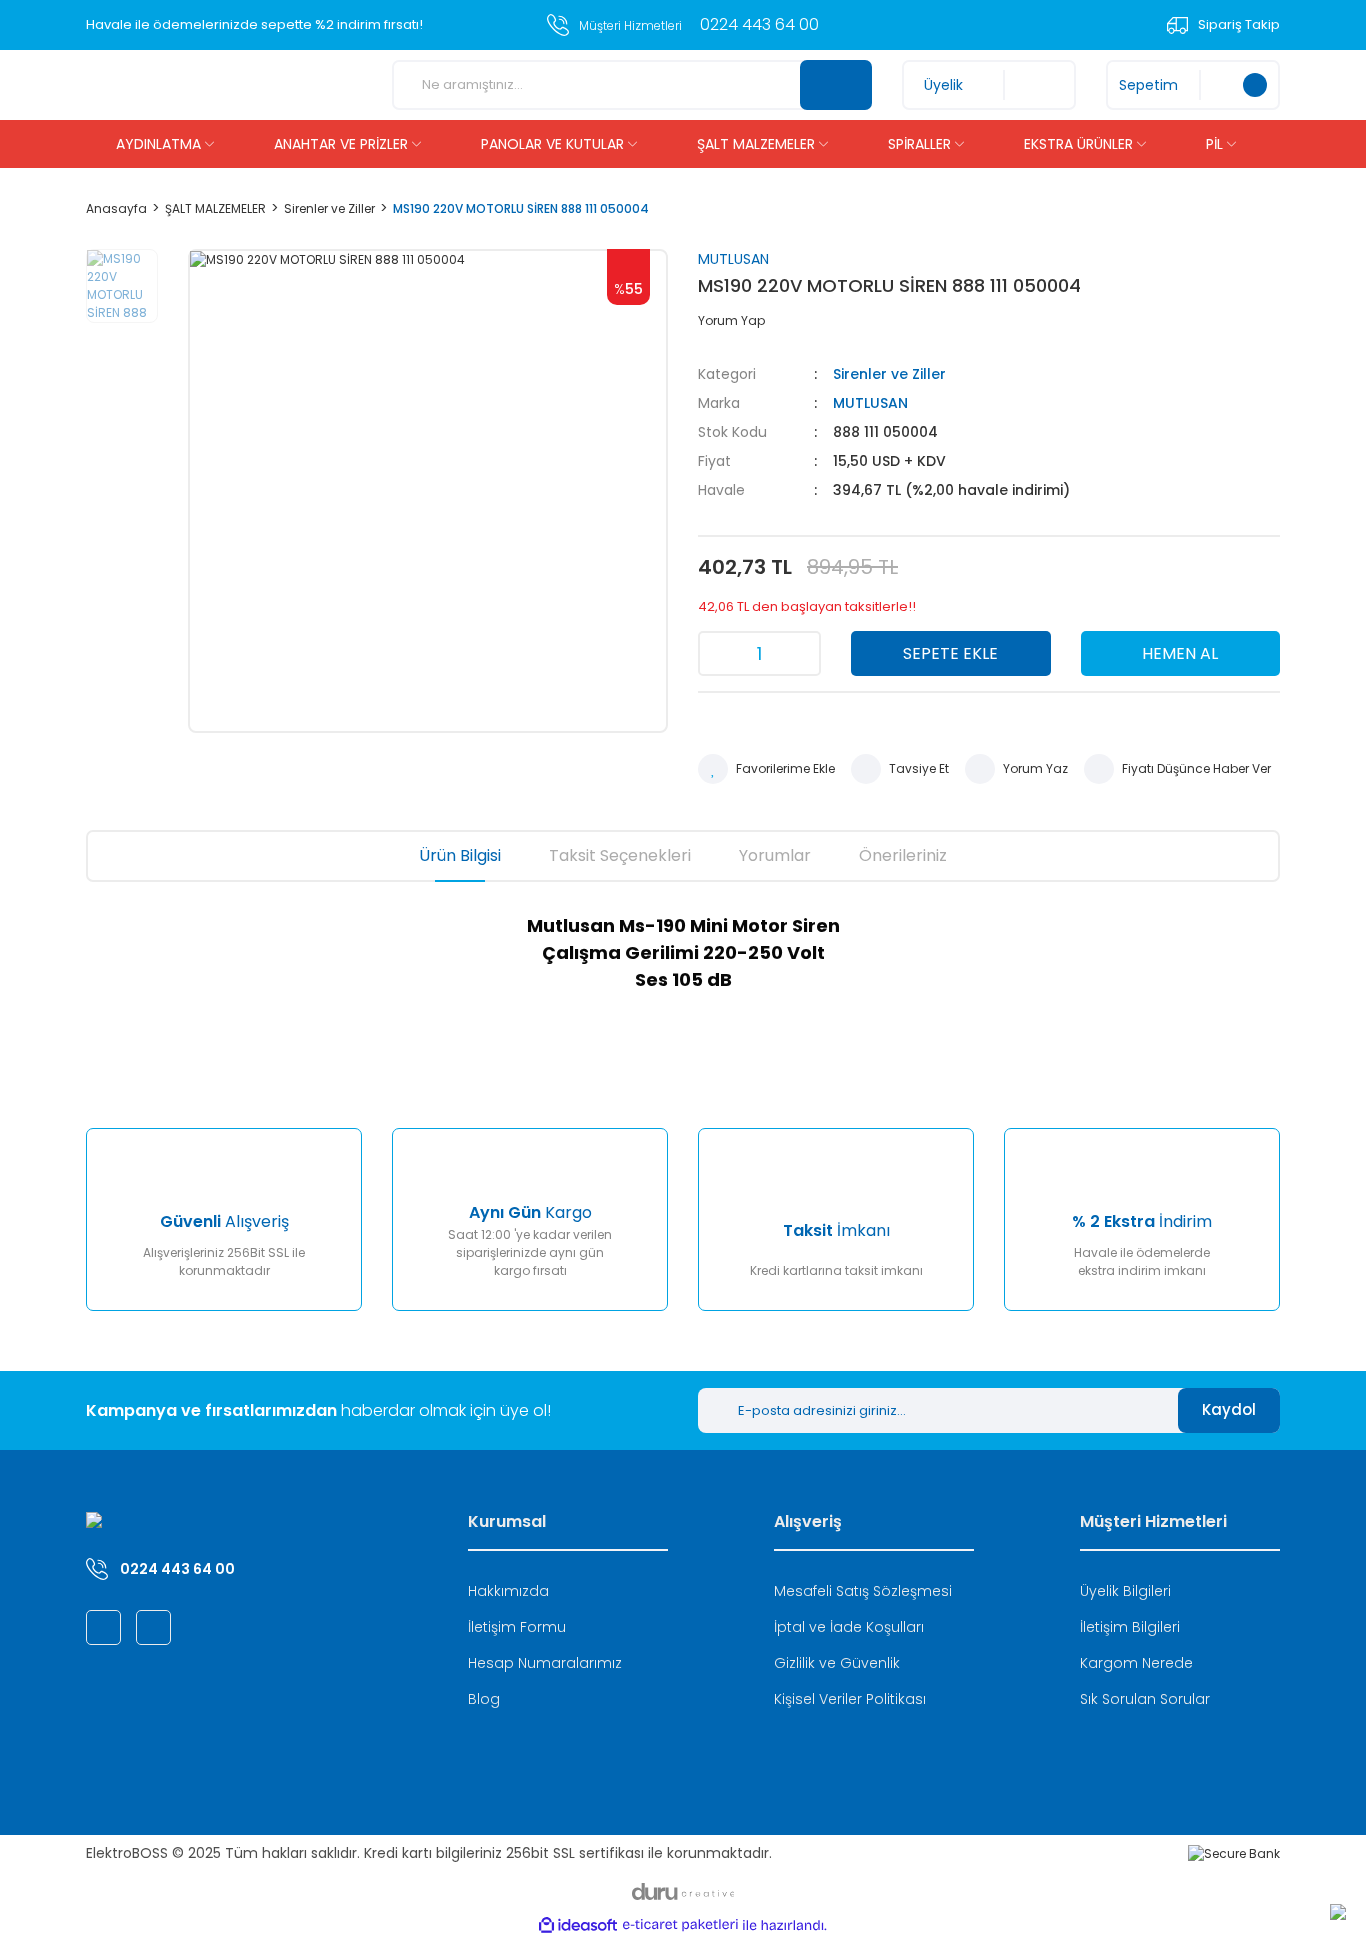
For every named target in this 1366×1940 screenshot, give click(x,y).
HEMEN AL (1180, 653)
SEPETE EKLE (950, 653)
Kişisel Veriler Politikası (850, 1699)
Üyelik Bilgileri (1125, 1591)
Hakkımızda (508, 1591)
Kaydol (1229, 1409)
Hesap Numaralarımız (545, 1663)
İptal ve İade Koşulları (849, 1627)
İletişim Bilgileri (1130, 1627)
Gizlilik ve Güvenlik (837, 1663)
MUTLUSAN (733, 259)
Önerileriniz (903, 855)
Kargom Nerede (1136, 1663)
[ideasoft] (578, 1925)
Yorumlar (775, 855)
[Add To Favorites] (766, 769)
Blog (484, 1699)
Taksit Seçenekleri (620, 855)
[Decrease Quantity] (720, 653)
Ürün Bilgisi (460, 855)
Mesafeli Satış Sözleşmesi (863, 1591)
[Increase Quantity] (799, 653)
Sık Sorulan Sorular (1145, 1699)
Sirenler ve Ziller (889, 374)
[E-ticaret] (680, 1925)
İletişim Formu (517, 1627)
